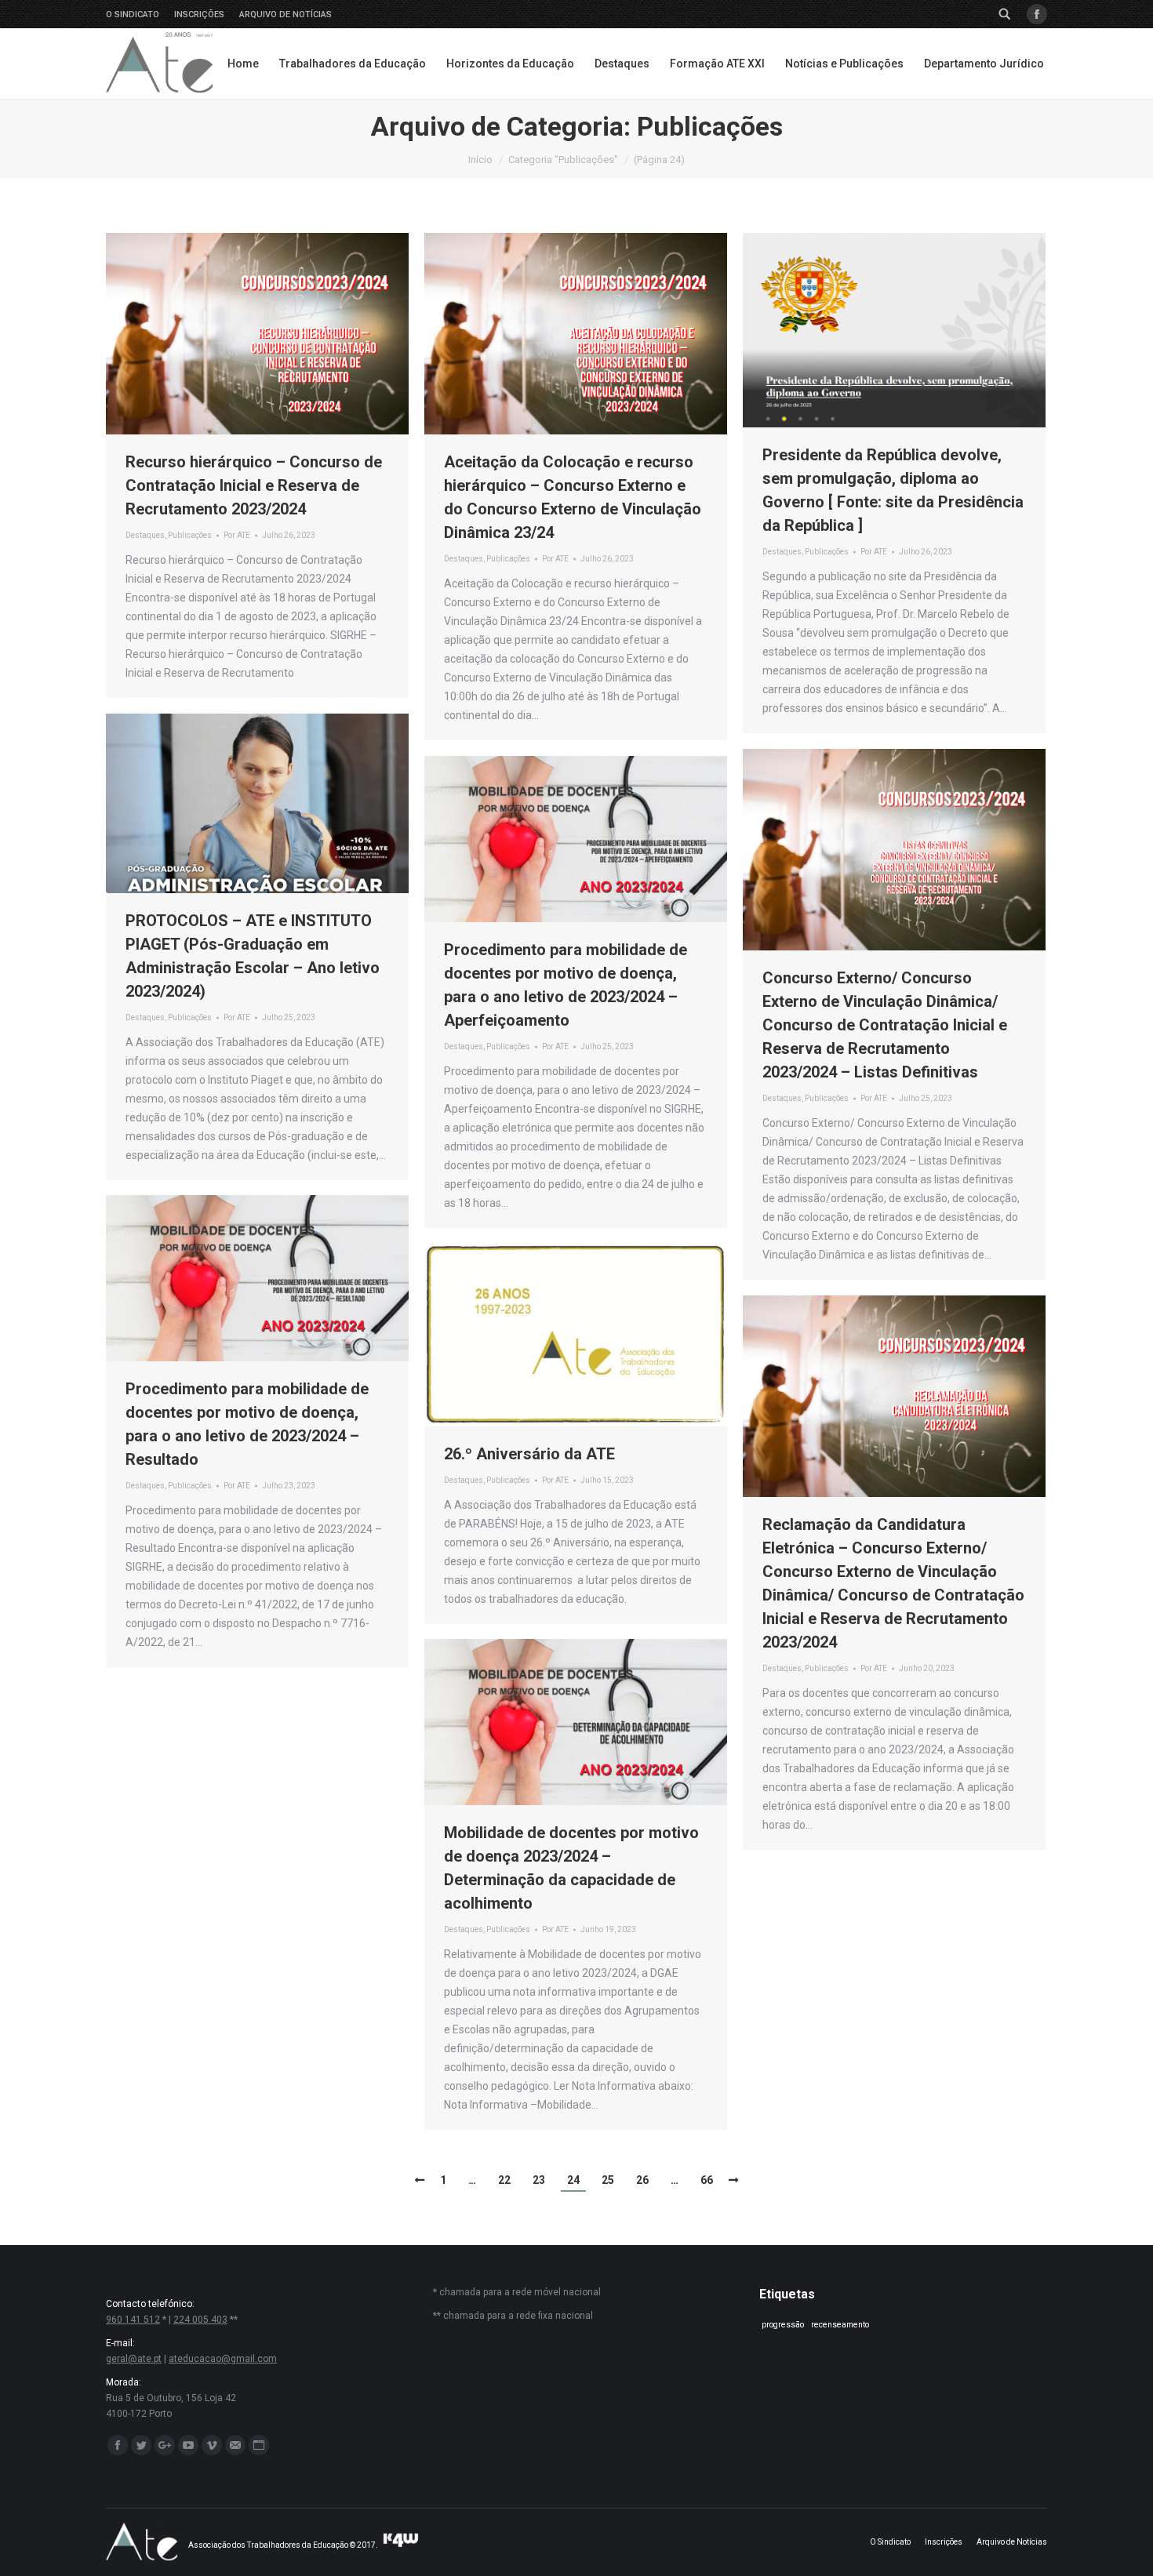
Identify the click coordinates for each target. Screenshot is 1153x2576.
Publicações (190, 535)
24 (573, 2180)
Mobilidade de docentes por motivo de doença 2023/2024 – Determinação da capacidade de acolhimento (571, 1868)
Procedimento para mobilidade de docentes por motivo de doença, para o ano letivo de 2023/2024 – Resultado (247, 1424)
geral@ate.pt (134, 2359)
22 (504, 2180)
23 (539, 2180)
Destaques (145, 535)
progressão (783, 2325)
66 (707, 2180)
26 (642, 2180)
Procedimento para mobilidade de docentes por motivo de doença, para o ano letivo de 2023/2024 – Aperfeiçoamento (566, 985)
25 (608, 2180)
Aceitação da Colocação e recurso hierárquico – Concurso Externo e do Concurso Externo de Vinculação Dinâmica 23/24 (573, 497)
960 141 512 (133, 2320)
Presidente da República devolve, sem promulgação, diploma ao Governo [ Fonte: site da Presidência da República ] (893, 490)
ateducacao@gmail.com (223, 2359)
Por (237, 535)
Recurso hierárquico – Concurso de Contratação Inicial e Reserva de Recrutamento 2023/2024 (254, 485)
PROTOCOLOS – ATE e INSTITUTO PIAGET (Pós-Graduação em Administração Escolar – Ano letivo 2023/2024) (253, 956)
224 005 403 (200, 2320)
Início (480, 160)
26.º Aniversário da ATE (529, 1454)
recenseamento (840, 2325)
